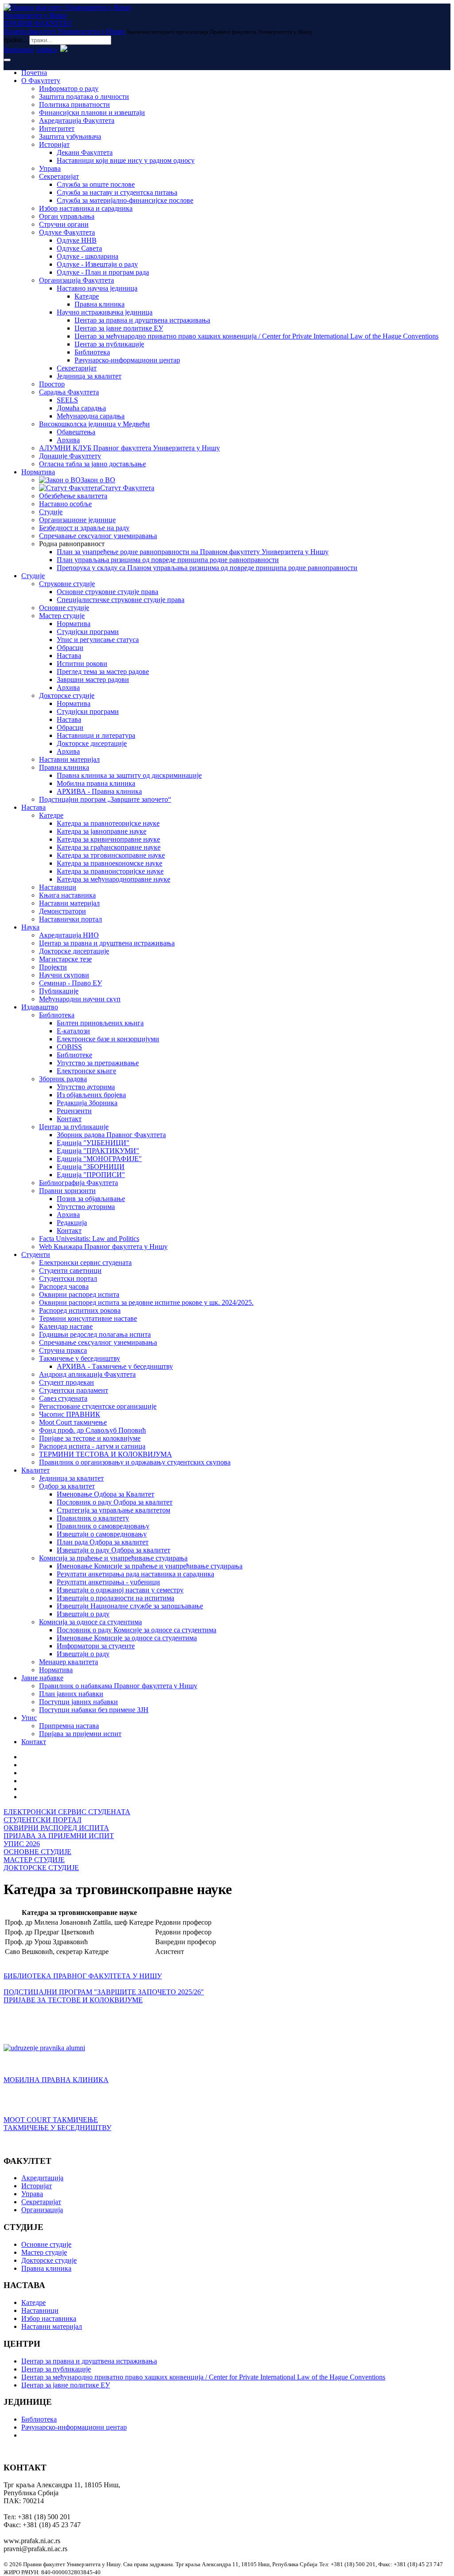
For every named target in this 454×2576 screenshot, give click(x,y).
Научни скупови (64, 975)
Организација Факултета (76, 280)
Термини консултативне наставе (88, 1318)
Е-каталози (73, 1031)
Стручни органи (64, 224)
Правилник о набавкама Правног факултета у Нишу (118, 1686)
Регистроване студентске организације (98, 1406)
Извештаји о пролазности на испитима (115, 1598)
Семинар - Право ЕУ (70, 983)
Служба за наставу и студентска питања (117, 192)
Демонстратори (63, 911)
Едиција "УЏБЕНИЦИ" (93, 1143)
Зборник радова (63, 1079)
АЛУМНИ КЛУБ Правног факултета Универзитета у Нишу (129, 448)
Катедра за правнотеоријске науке (108, 823)
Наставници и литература (96, 735)
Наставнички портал (70, 919)
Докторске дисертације (92, 743)
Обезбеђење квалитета (73, 496)
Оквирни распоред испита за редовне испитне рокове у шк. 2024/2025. (146, 1302)
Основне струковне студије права (108, 592)
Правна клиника (100, 304)
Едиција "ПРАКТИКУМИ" (98, 1151)
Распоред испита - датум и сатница (92, 1446)
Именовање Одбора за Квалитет (106, 1494)
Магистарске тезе (65, 959)
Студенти (36, 1255)
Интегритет (57, 128)
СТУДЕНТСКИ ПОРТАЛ (43, 1820)
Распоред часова (64, 1286)
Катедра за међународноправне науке (113, 879)
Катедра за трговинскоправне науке (111, 855)
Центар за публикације (109, 344)
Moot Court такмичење (73, 1422)
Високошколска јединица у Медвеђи (94, 424)
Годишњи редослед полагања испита (95, 1334)
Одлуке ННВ (77, 240)
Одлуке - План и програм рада (103, 272)
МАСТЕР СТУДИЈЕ (34, 1860)
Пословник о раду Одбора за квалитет (115, 1502)
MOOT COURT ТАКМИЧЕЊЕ (51, 2120)
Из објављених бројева (91, 1095)
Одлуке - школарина (88, 256)
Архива (68, 440)
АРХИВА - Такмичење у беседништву (115, 1366)
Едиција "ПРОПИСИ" (91, 1175)
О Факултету (41, 81)
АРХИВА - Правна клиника (99, 791)
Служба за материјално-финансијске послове (125, 200)
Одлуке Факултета (67, 232)
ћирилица (18, 49)
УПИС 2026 (22, 1844)
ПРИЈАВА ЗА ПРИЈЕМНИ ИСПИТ (59, 1836)
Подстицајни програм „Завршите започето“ (105, 799)
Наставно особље (65, 504)
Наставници (58, 887)
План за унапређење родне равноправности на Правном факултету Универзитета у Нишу (193, 552)
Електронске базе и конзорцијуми (108, 1039)
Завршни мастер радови (93, 679)
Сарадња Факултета (69, 392)
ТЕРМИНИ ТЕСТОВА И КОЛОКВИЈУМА (106, 1454)
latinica (47, 49)
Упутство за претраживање (98, 1063)
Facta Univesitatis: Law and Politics (89, 1239)
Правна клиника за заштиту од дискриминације (129, 775)
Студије (51, 512)
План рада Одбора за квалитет (103, 1542)
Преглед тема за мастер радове (103, 672)
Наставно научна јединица (97, 288)
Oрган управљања (67, 216)
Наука (30, 927)
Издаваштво (40, 1007)
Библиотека (92, 352)
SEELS (67, 400)
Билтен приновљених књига (100, 1023)
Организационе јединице (77, 520)
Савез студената (63, 1398)
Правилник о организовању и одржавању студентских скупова (135, 1462)
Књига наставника (67, 895)
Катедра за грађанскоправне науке (109, 847)
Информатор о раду (69, 89)
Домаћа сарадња (81, 408)
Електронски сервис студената (85, 1262)
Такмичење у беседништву (80, 1358)
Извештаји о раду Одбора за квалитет (113, 1550)
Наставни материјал (69, 759)
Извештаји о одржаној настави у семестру (120, 1590)
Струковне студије (67, 584)
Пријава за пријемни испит (80, 1734)
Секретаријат (59, 176)
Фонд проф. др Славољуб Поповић (92, 1430)
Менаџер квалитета (68, 1662)
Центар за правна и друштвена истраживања (142, 320)
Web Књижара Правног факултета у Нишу (103, 1247)
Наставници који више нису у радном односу (126, 160)
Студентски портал (68, 1278)
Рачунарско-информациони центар (127, 360)
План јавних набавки (71, 1694)
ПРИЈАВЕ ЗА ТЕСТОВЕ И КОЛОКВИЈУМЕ (73, 2000)
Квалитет (35, 1470)
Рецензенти (74, 1111)
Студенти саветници (70, 1270)
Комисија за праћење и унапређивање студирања (113, 1558)
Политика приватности (74, 104)
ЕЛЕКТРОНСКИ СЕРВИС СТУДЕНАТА (67, 1812)
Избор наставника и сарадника (86, 208)
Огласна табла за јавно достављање (92, 464)
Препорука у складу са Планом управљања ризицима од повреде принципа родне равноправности (207, 568)
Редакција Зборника (87, 1103)
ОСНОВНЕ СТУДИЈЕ (37, 1852)
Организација (42, 2210)
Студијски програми (88, 632)
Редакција (72, 1223)
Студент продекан (67, 1382)
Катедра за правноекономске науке (110, 863)
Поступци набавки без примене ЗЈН (94, 1710)
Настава (69, 656)
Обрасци (70, 648)
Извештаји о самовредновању (102, 1534)
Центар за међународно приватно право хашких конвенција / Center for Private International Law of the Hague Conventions (256, 336)
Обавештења (76, 432)
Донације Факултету (70, 456)
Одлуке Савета (79, 248)
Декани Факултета (85, 152)
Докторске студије (67, 695)
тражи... (16, 40)
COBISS (69, 1047)
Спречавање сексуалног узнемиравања (98, 536)
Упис (29, 1718)
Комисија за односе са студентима (90, 1622)
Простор (52, 384)
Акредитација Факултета (77, 120)
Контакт (69, 1119)
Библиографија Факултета (78, 1183)
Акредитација (42, 2178)
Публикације (59, 991)
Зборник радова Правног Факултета (111, 1135)
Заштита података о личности (84, 97)
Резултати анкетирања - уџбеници (108, 1582)
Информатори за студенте (96, 1646)
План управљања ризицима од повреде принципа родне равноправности (168, 560)
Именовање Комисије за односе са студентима (127, 1638)
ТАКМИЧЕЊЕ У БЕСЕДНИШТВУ (57, 2128)
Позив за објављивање (91, 1199)
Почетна (34, 73)
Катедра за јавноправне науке (102, 831)
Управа (50, 168)
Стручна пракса (63, 1350)
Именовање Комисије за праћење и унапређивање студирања (150, 1566)
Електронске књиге (86, 1071)
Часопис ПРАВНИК (70, 1414)
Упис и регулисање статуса (98, 640)
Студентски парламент (74, 1390)
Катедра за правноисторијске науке (110, 871)
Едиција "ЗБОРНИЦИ (91, 1167)
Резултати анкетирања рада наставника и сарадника (135, 1574)
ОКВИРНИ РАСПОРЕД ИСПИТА (56, 1828)
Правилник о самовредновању (103, 1526)
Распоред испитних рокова (80, 1310)
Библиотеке (74, 1055)
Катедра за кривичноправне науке (108, 839)
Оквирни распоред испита (79, 1294)
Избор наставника (49, 2318)
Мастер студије (62, 616)
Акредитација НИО (69, 935)
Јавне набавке (42, 1678)
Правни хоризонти (67, 1191)
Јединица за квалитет (89, 376)
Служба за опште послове (96, 184)
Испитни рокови (82, 664)
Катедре (87, 296)
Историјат (54, 144)
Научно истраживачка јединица (105, 312)
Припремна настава (69, 1726)
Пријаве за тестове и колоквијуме (90, 1438)
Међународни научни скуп (80, 999)
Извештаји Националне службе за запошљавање (130, 1606)
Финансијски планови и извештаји (92, 112)
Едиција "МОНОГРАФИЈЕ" (99, 1159)
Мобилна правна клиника (96, 783)
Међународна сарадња (91, 416)
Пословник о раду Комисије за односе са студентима (137, 1630)
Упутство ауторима (86, 1087)
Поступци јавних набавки (78, 1702)
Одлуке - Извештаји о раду (97, 264)
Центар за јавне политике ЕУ (119, 328)
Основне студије (64, 608)
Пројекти (53, 967)
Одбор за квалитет (67, 1486)
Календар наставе (66, 1326)
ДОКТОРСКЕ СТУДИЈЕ (41, 1868)
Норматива (38, 472)
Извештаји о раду (83, 1614)
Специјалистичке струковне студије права (121, 600)
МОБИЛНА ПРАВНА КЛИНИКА (56, 2080)
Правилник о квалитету (93, 1518)
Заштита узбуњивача (70, 136)
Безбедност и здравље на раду (84, 528)
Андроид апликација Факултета (87, 1374)
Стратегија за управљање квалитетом (113, 1510)
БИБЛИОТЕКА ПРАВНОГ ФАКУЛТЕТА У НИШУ (83, 1976)
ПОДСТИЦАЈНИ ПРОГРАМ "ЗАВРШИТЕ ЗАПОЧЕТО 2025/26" (104, 1992)
